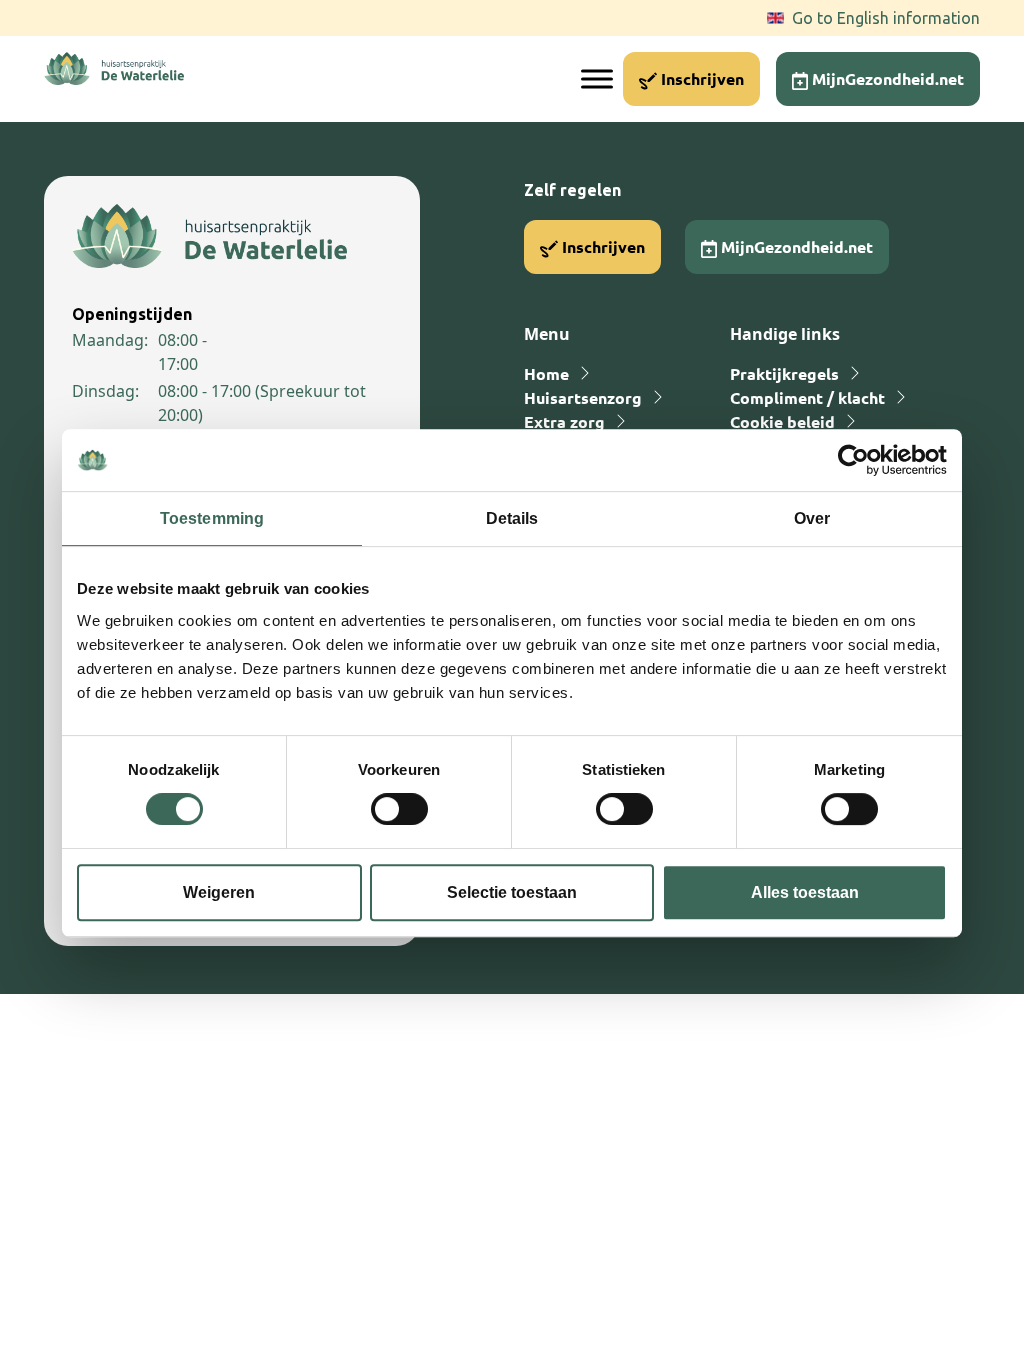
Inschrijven (700, 78)
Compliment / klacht (807, 397)
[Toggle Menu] (597, 78)
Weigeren (219, 892)
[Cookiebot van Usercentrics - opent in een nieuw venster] (859, 460)
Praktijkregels (784, 373)
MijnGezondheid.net (886, 78)
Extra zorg (564, 421)
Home (546, 373)
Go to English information (886, 18)
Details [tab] (512, 518)
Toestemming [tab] (212, 518)
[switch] (399, 809)
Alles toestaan (805, 892)
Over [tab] (812, 518)
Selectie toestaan (512, 892)
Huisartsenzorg (583, 397)
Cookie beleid (782, 421)
